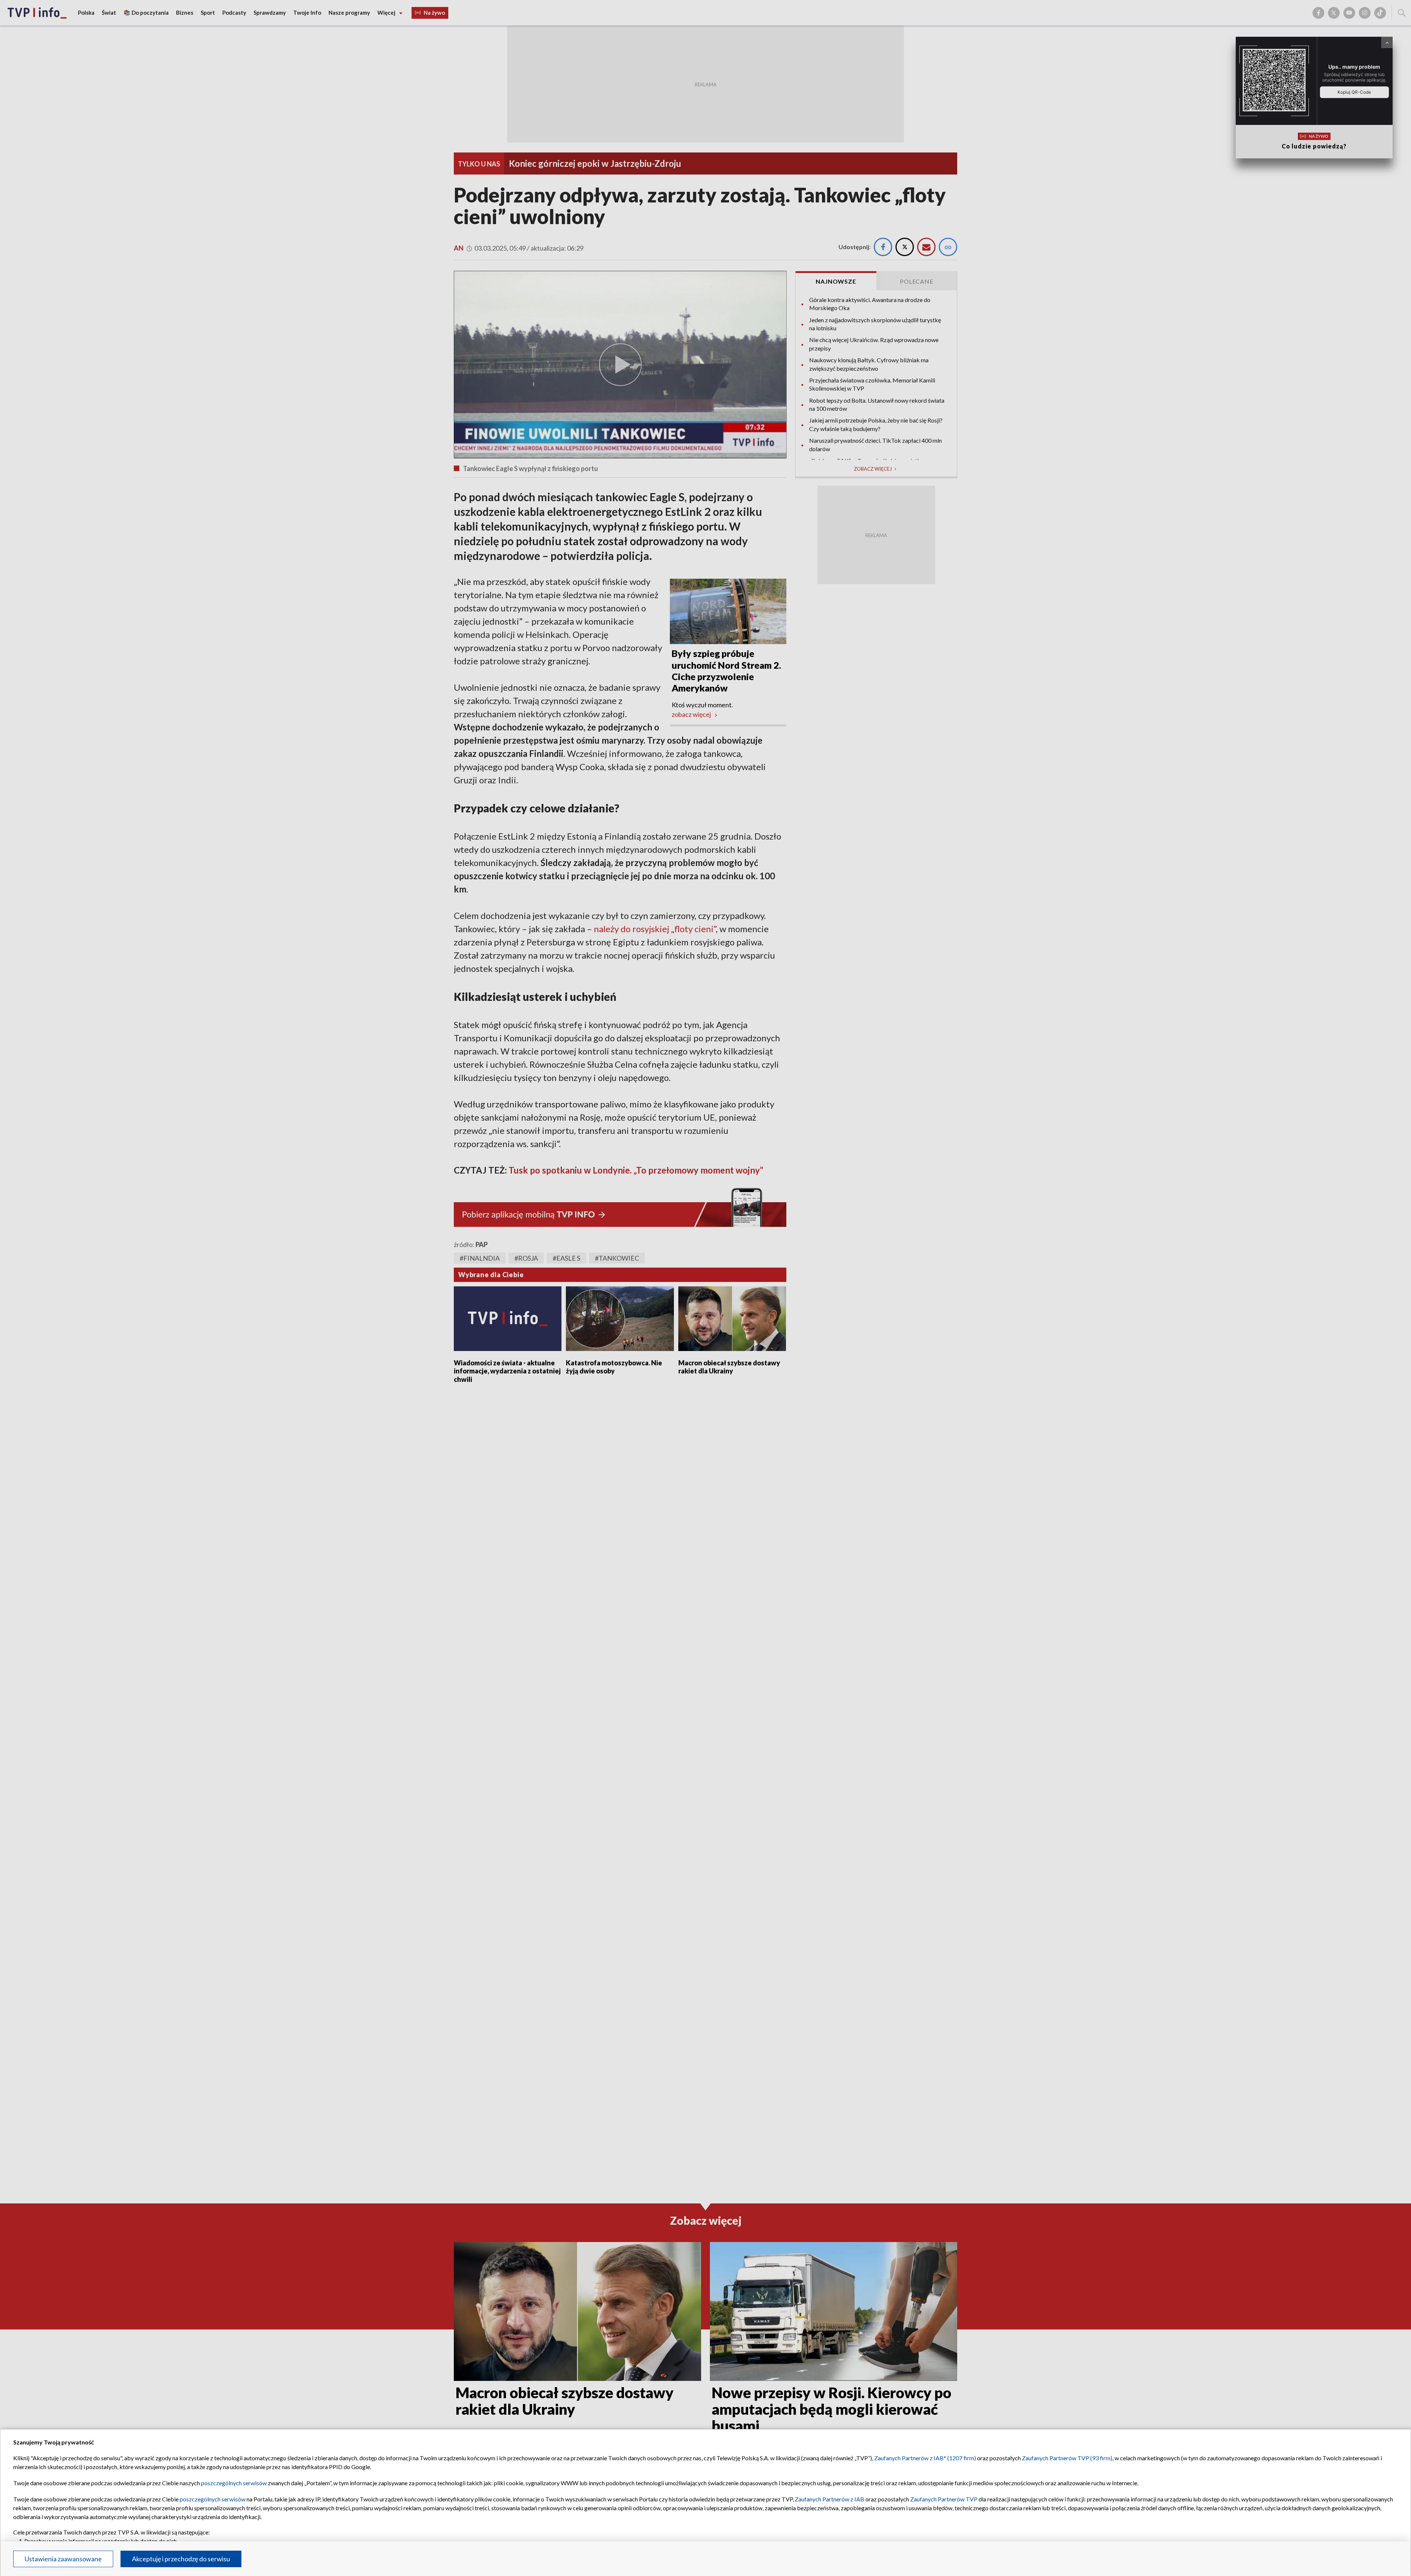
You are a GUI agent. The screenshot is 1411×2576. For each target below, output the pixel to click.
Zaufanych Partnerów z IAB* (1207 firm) (925, 2458)
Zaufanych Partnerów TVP (944, 2499)
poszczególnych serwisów (234, 2483)
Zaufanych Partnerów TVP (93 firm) (1067, 2458)
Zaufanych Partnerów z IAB (830, 2499)
